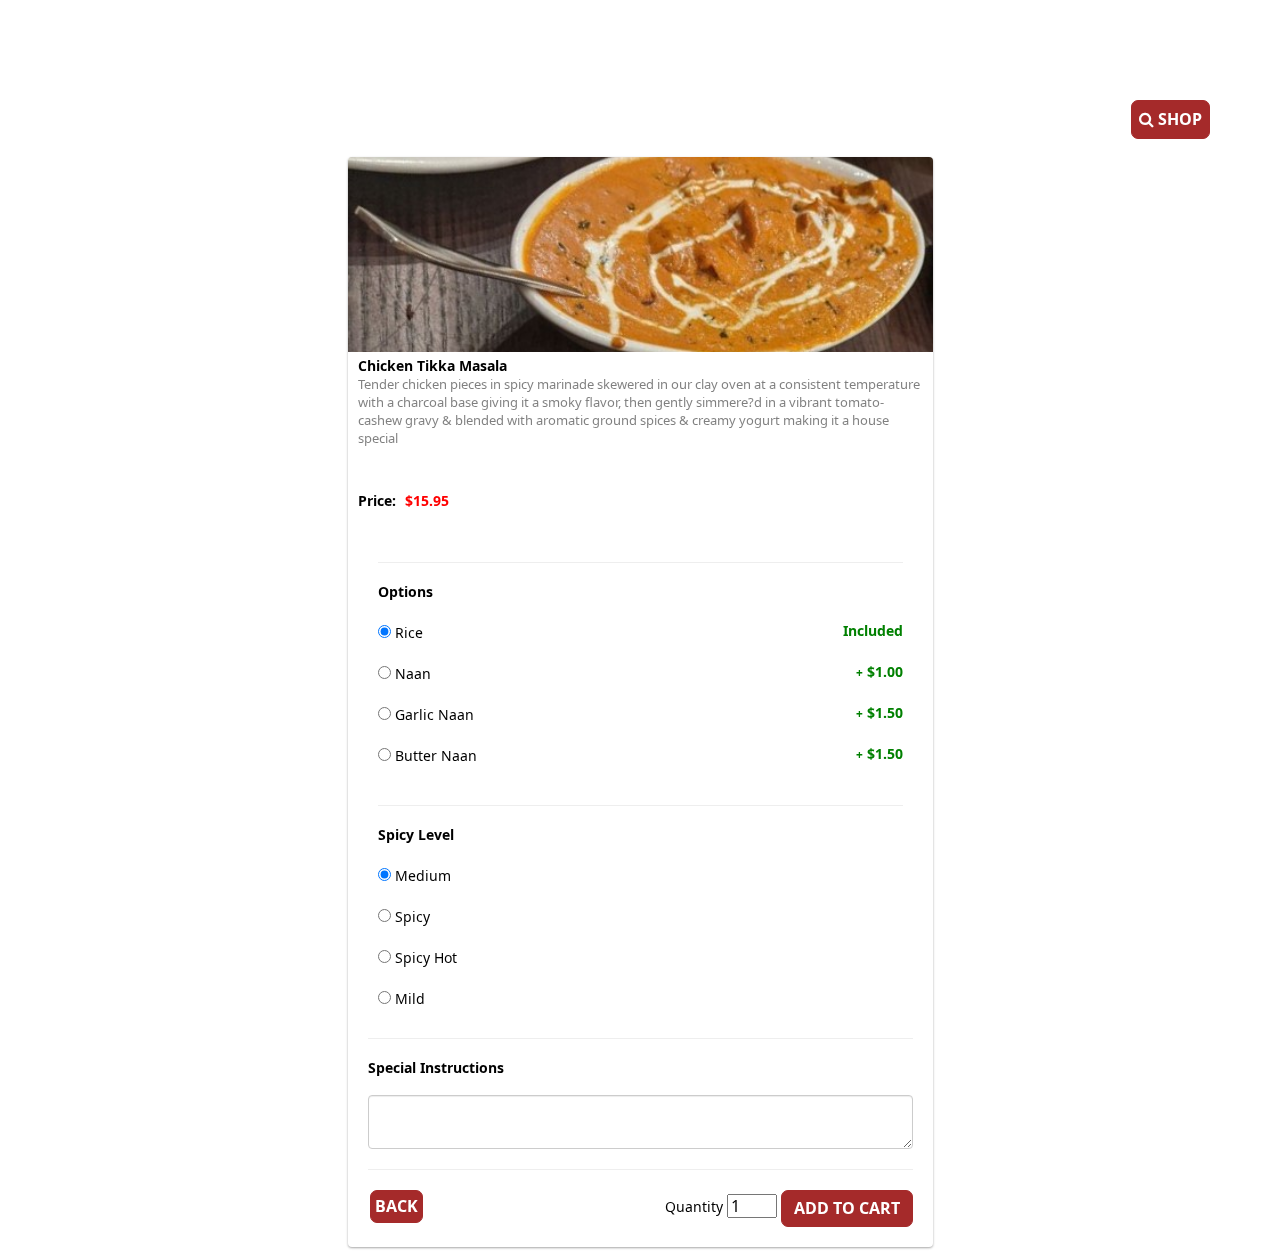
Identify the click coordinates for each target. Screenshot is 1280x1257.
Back (396, 1206)
